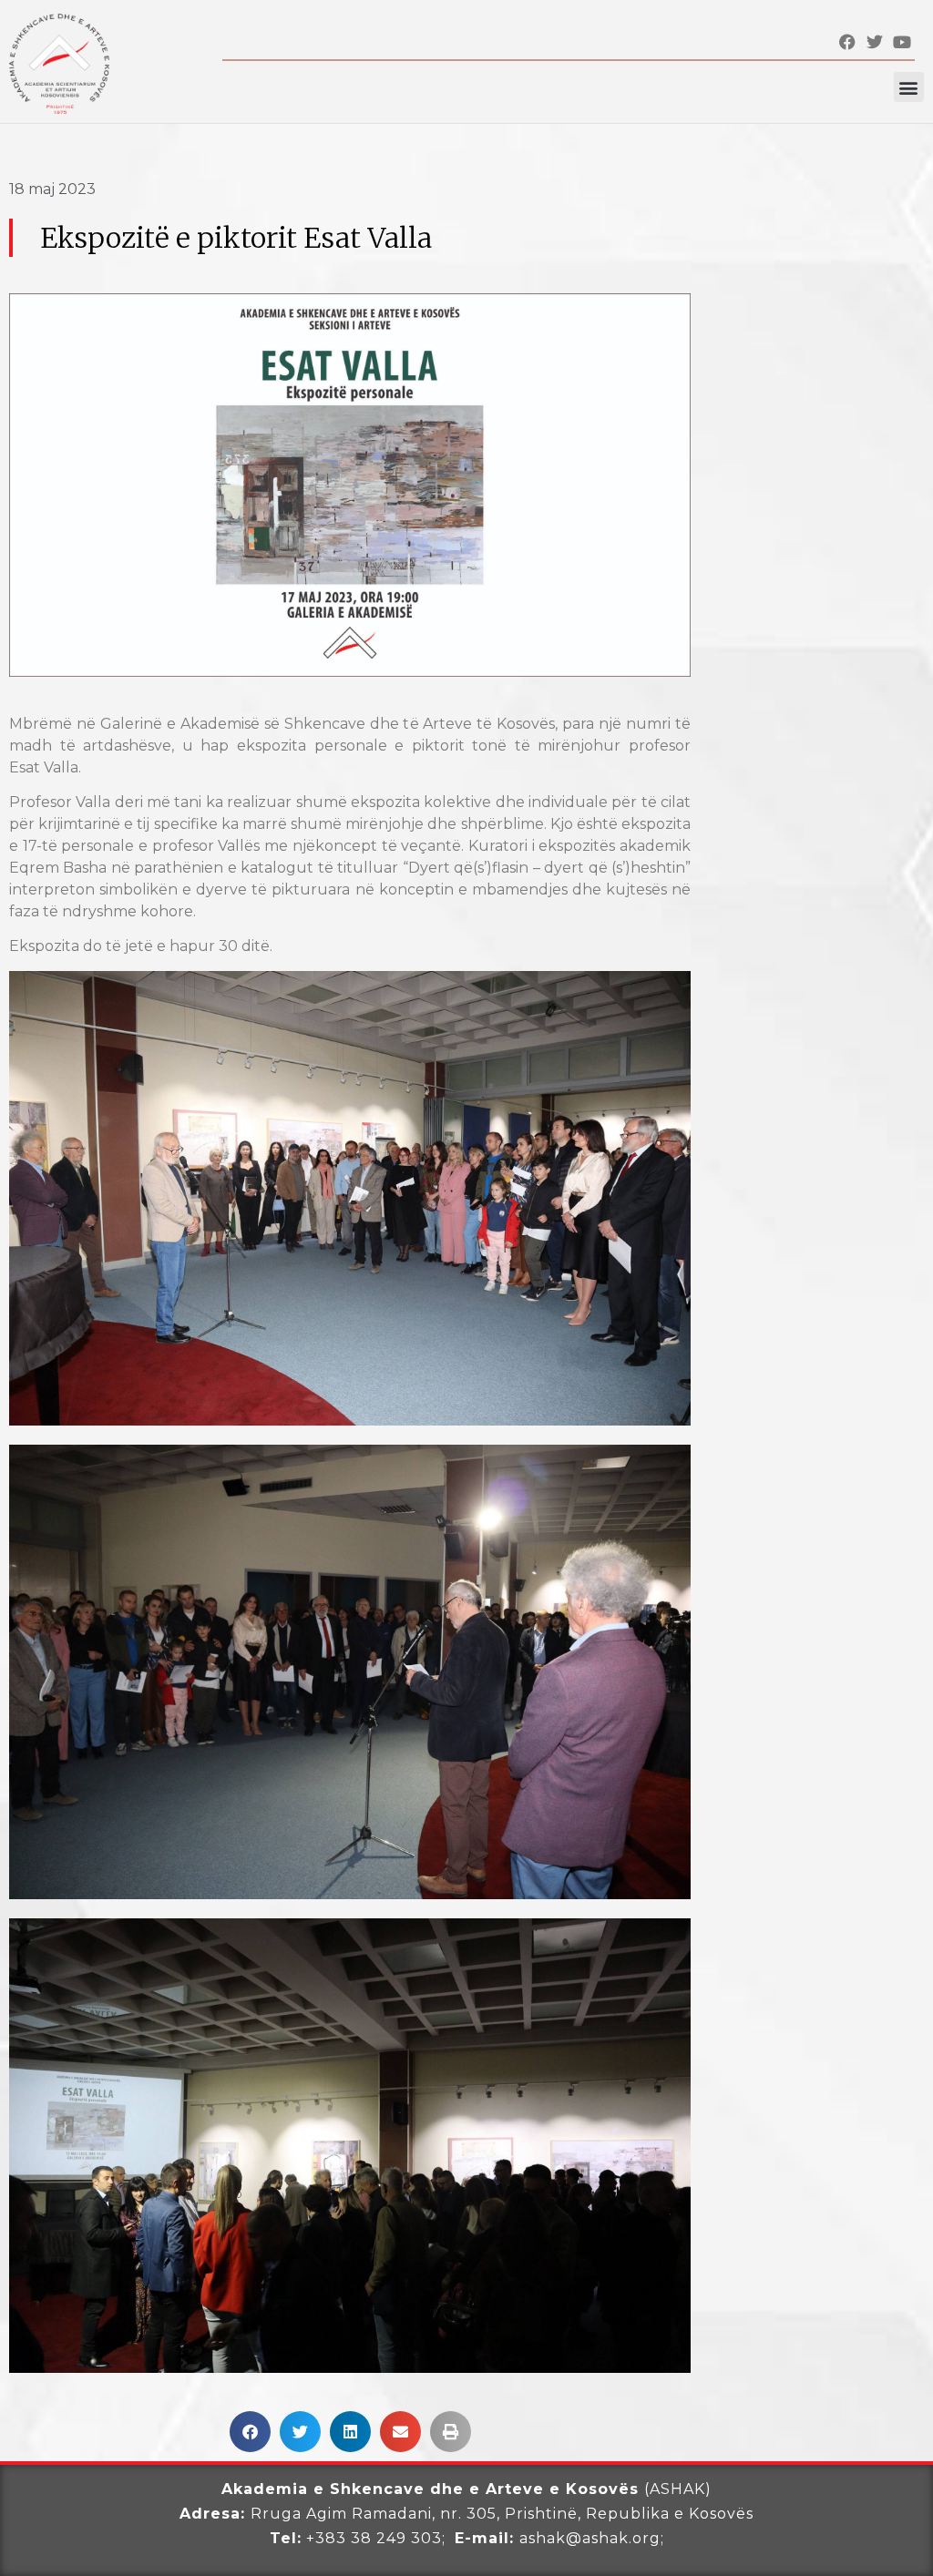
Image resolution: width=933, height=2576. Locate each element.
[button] (909, 87)
